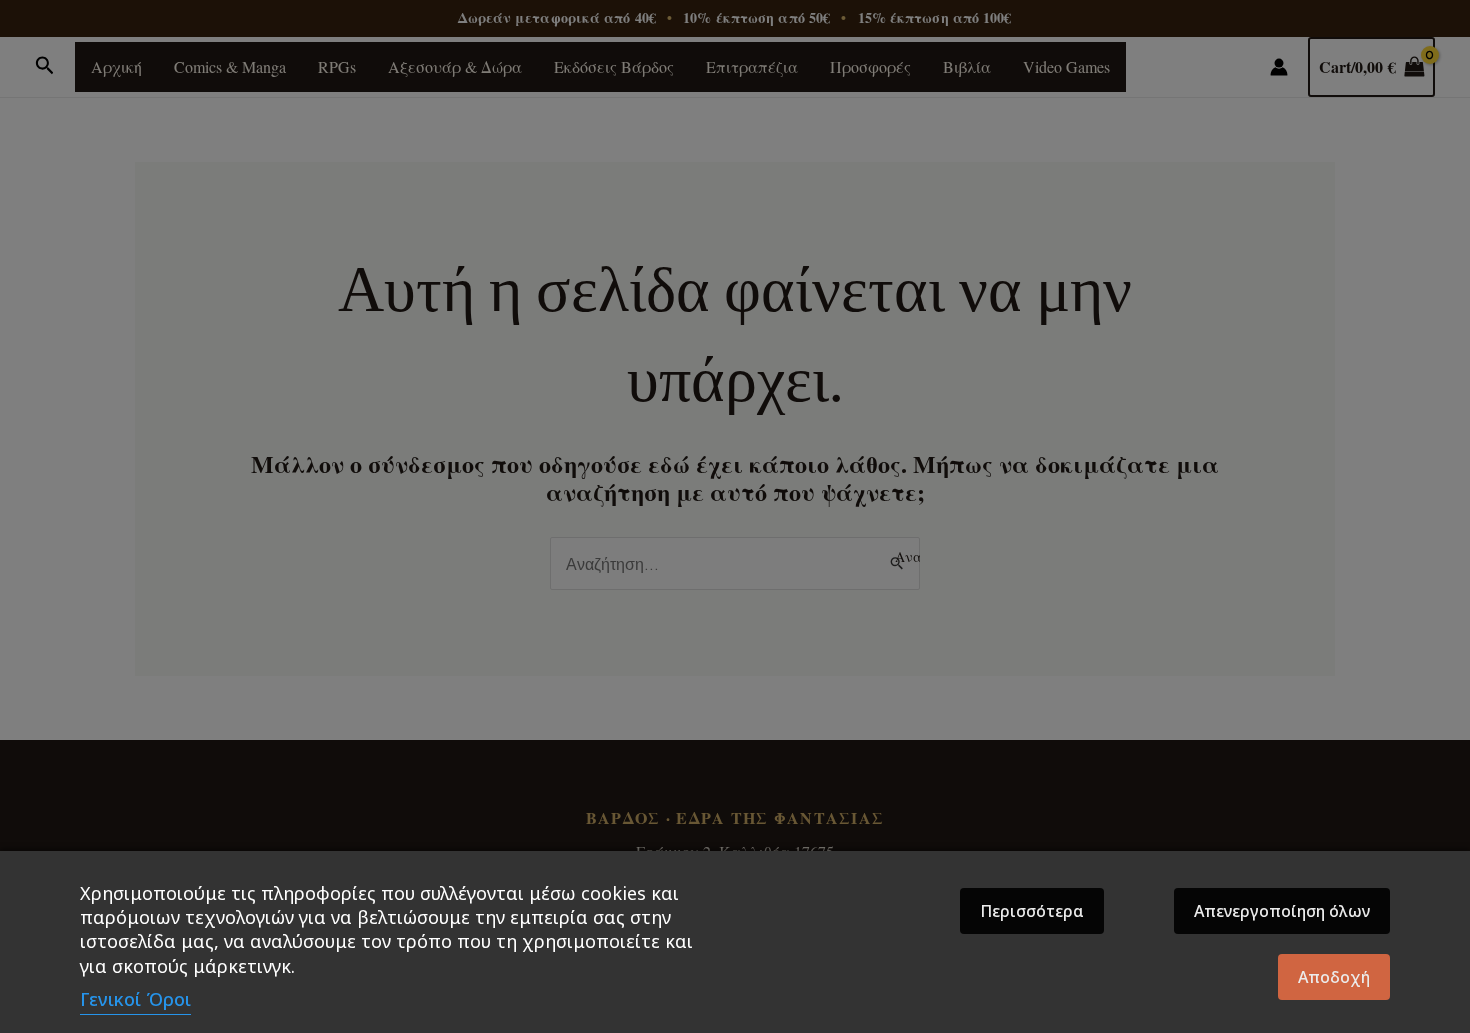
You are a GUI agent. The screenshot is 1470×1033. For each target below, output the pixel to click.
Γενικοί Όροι (135, 999)
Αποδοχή (1334, 977)
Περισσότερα (1032, 911)
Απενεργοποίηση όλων (1282, 911)
